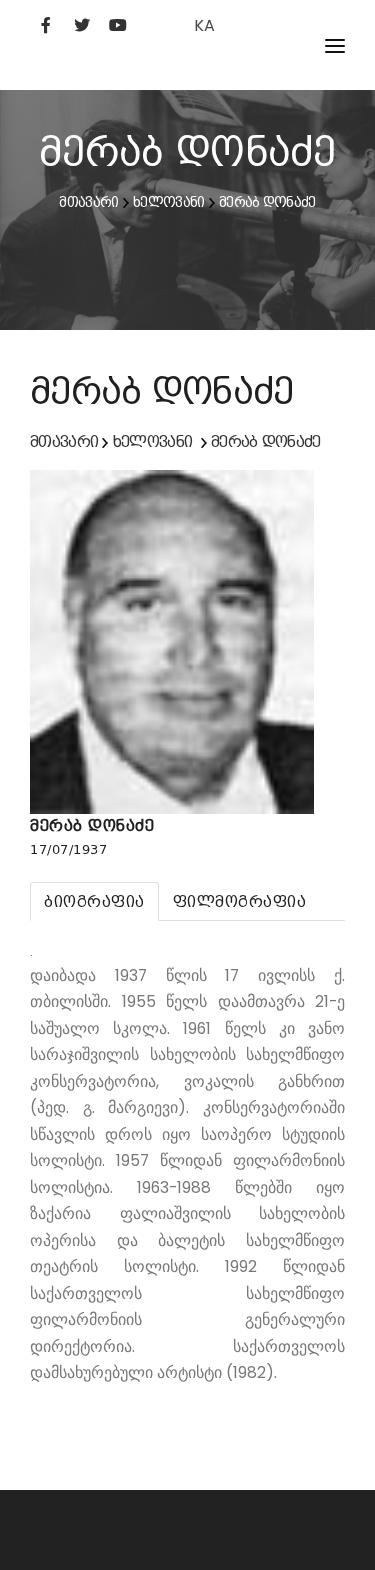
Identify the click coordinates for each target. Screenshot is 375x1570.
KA (204, 25)
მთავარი (88, 202)
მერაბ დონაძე (267, 202)
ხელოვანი (168, 202)
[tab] (94, 901)
